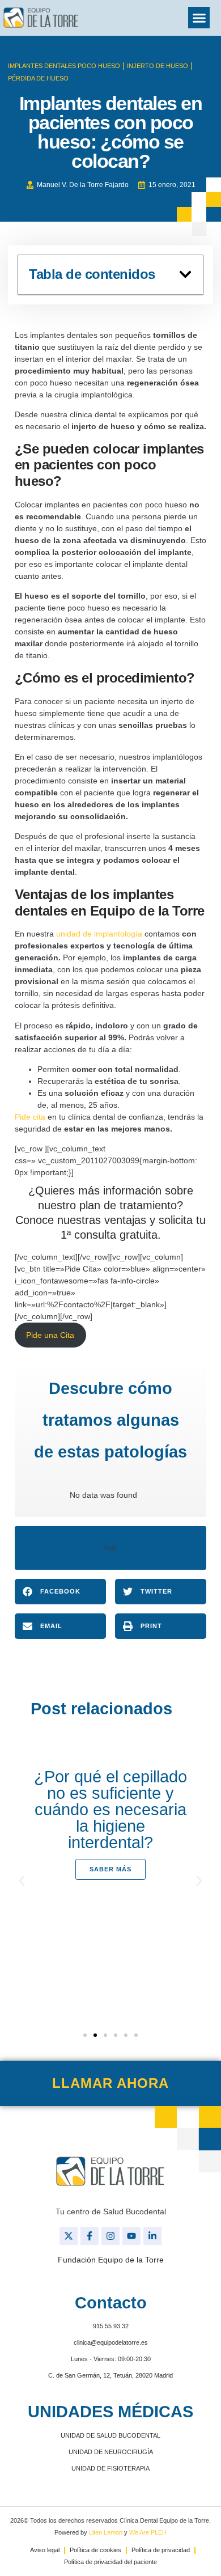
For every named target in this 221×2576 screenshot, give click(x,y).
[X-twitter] (69, 2236)
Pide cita (30, 1117)
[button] (199, 18)
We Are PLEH (148, 2532)
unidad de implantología (99, 934)
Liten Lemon (106, 2532)
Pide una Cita (50, 1335)
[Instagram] (110, 2236)
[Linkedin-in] (152, 2236)
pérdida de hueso (38, 78)
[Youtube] (131, 2236)
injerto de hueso (158, 66)
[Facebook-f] (90, 2236)
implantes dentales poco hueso (64, 66)
